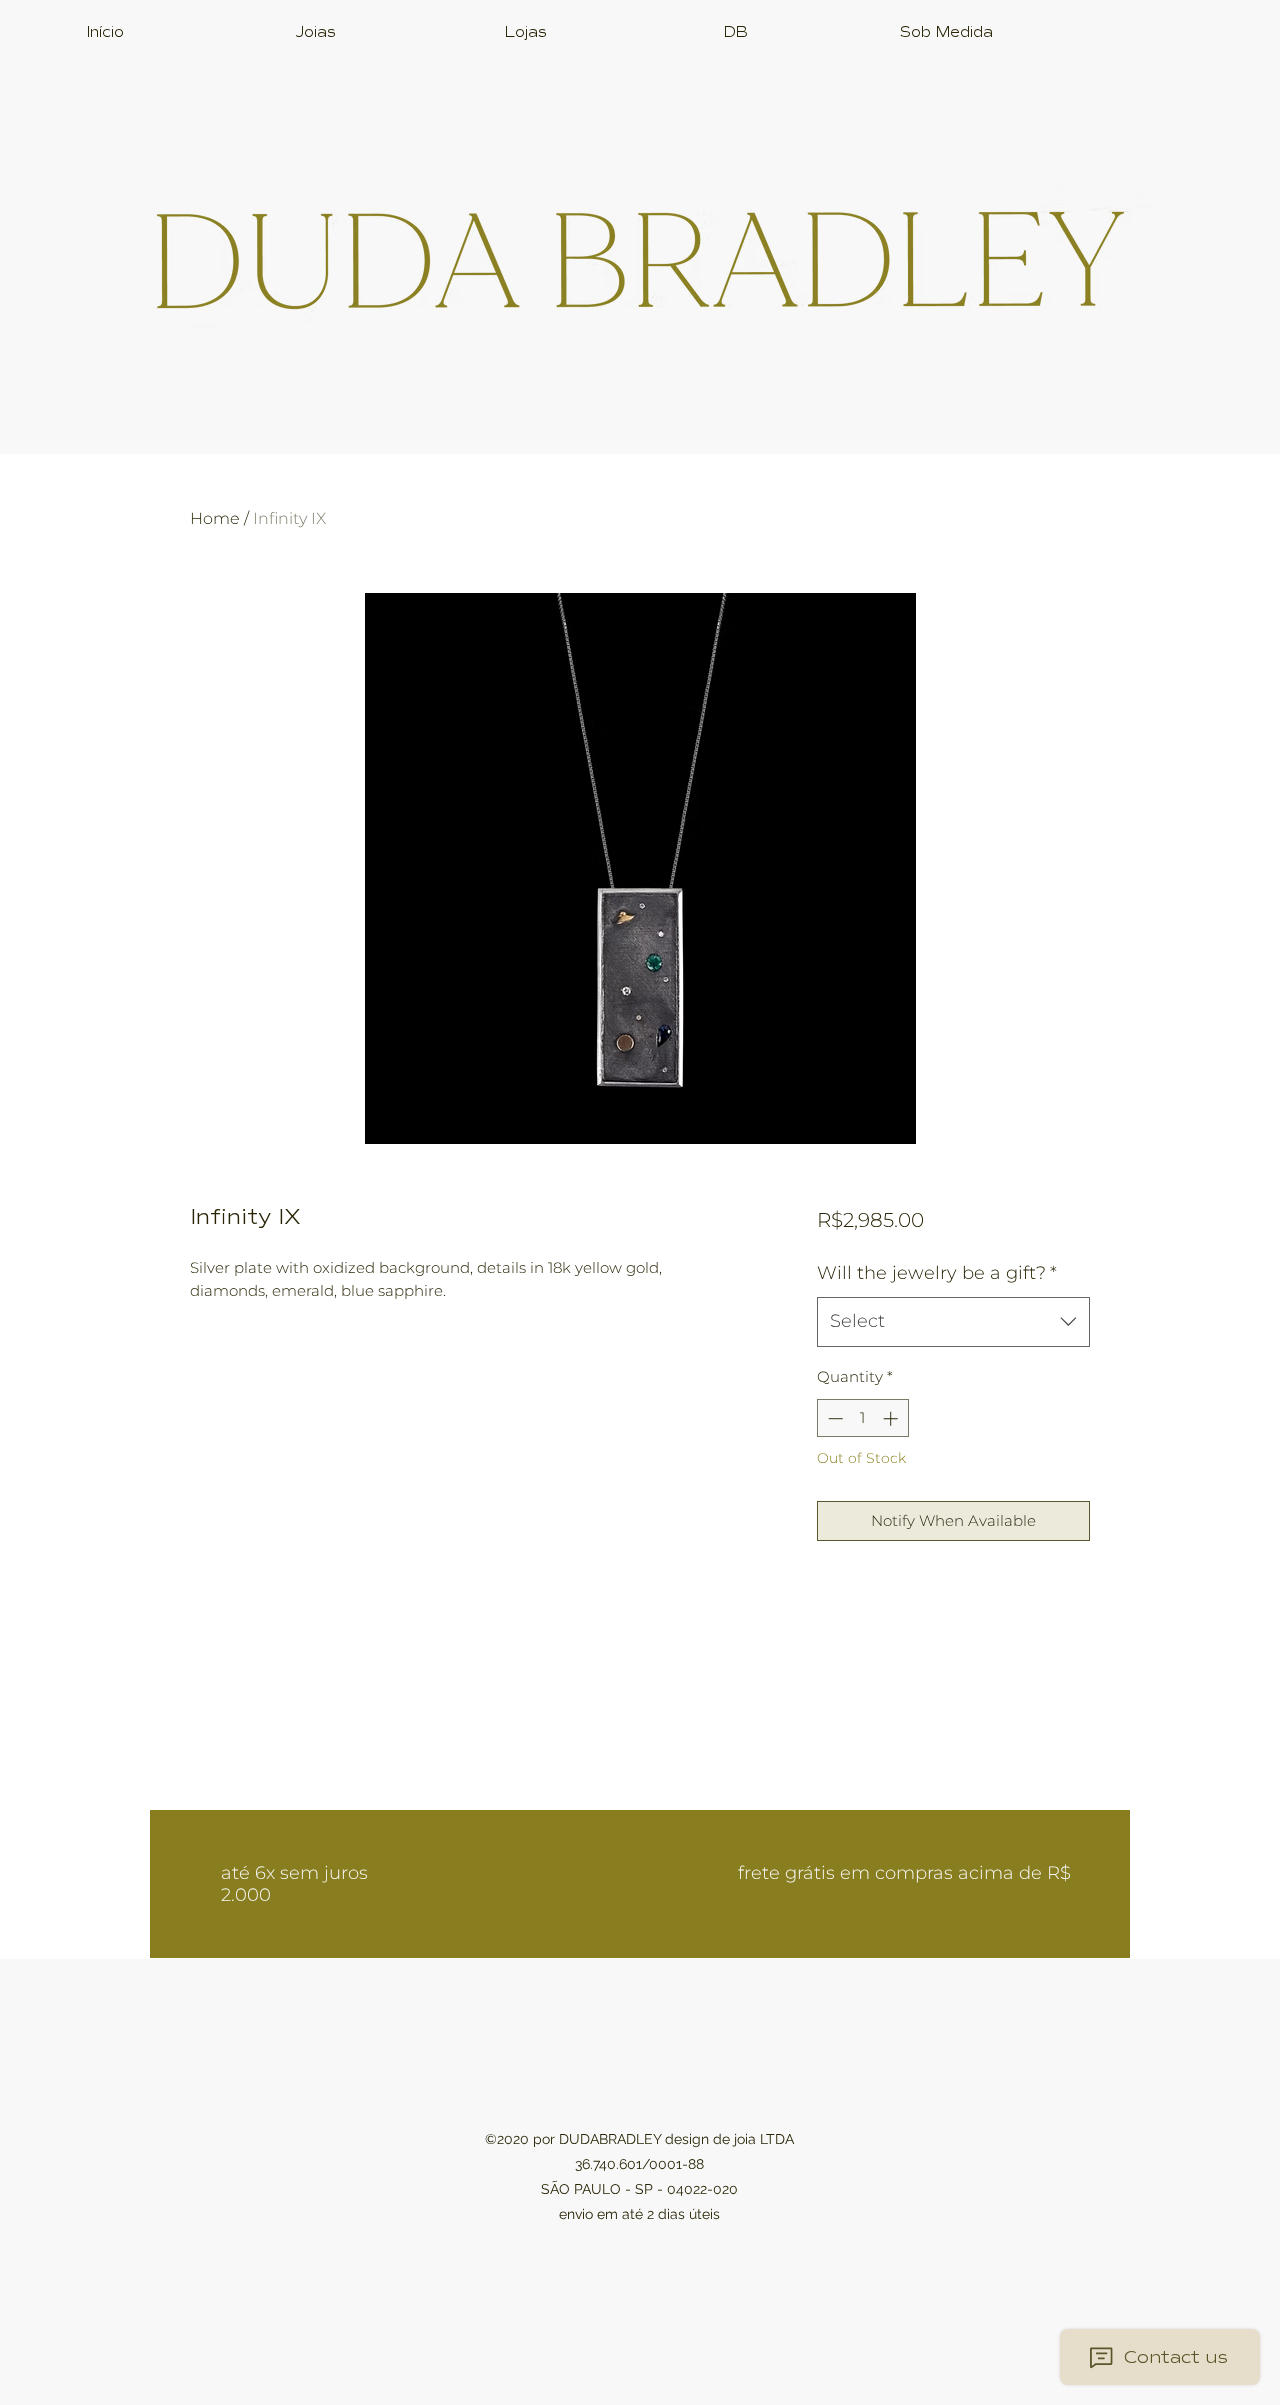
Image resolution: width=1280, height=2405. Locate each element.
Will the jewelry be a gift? (937, 1273)
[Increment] (892, 1418)
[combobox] (953, 1322)
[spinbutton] (862, 1418)
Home (215, 518)
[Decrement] (833, 1418)
